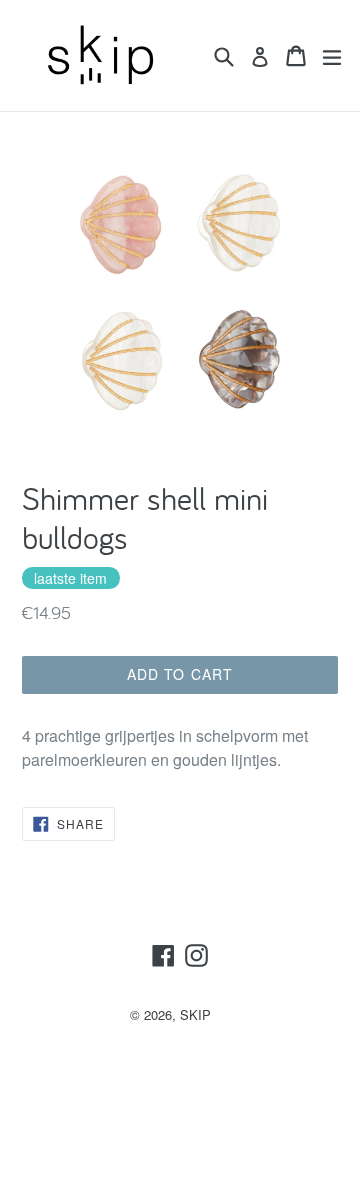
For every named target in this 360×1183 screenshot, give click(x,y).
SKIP (195, 1014)
